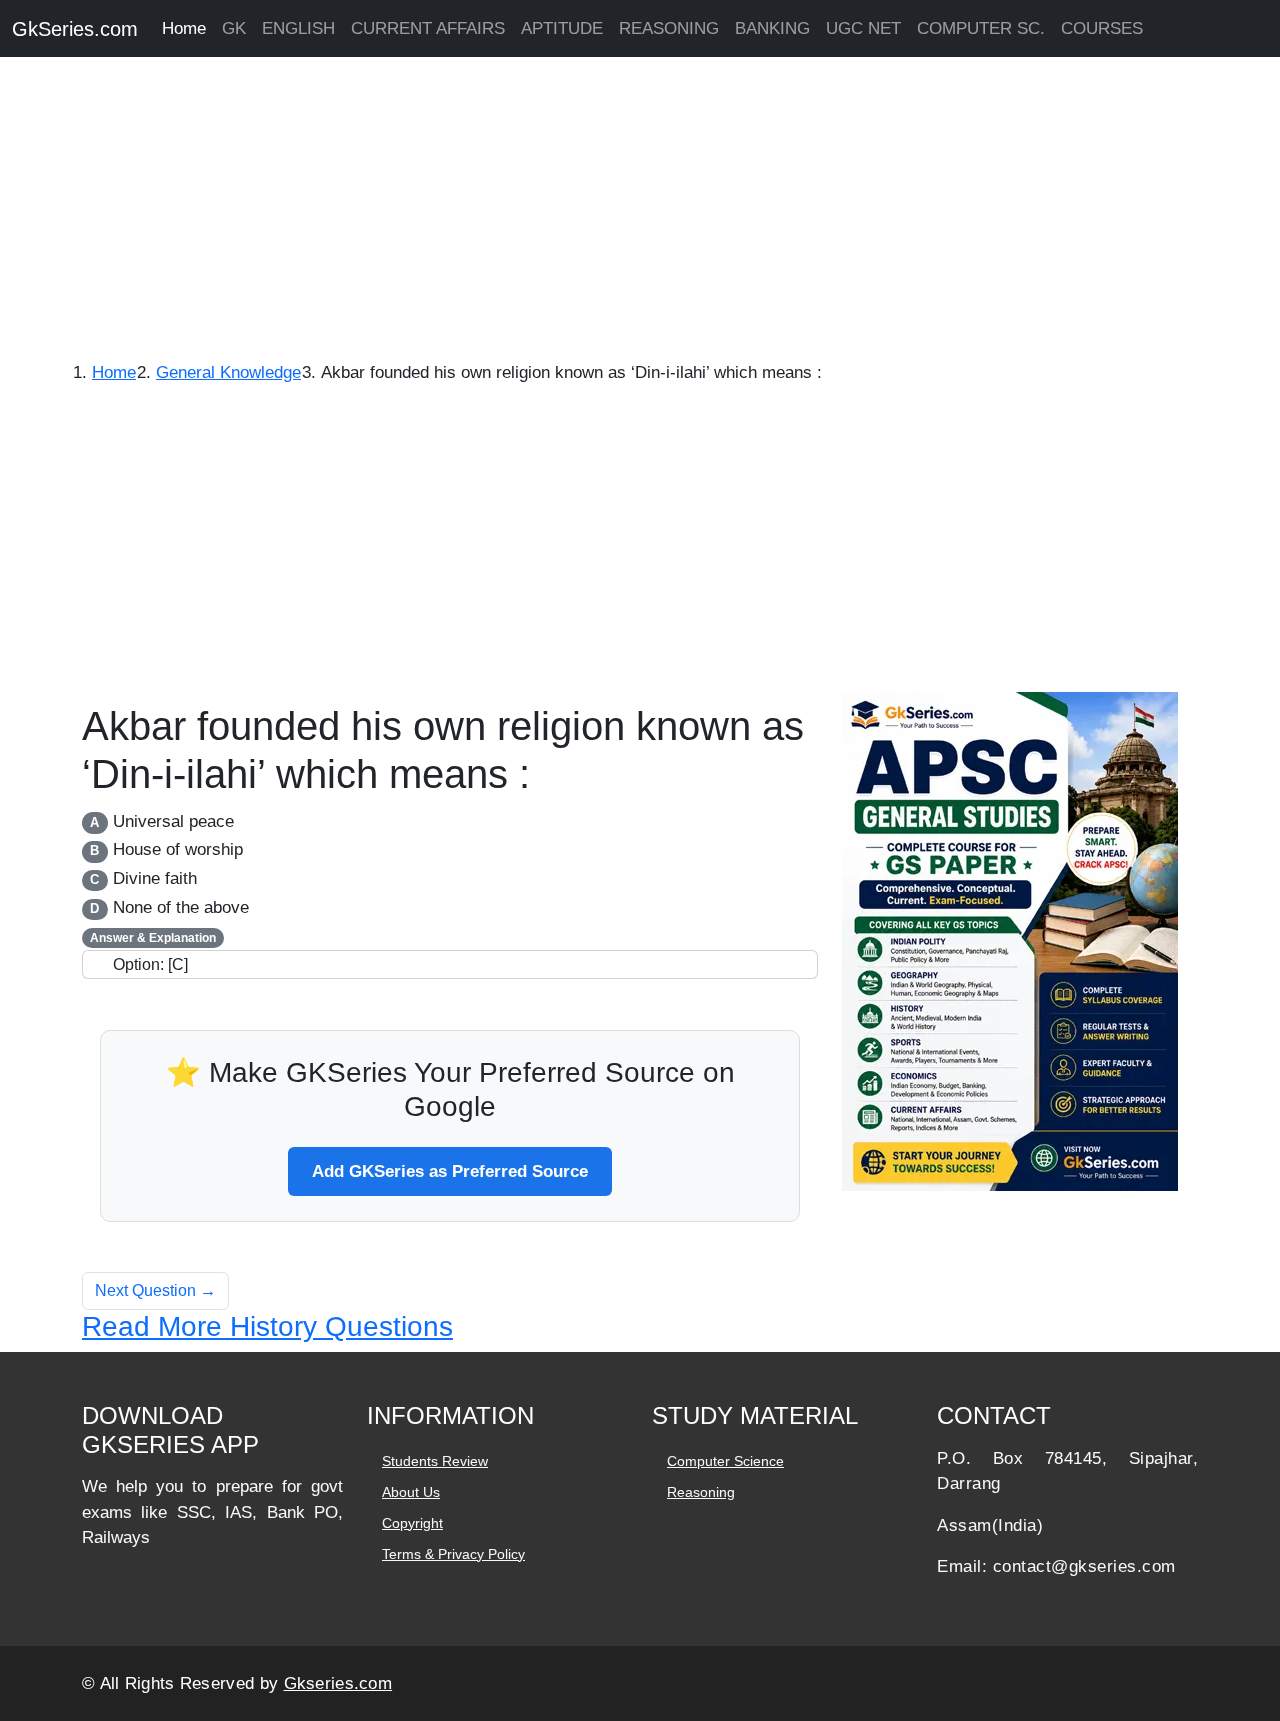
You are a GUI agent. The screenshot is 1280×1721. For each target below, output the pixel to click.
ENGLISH (298, 28)
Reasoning (701, 1492)
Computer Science (725, 1461)
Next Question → (155, 1290)
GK (234, 28)
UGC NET (863, 28)
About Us (411, 1492)
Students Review (435, 1461)
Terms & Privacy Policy (453, 1554)
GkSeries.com (75, 29)
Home (184, 28)
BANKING (772, 28)
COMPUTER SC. (981, 28)
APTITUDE (562, 28)
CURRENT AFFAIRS (428, 28)
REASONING (669, 28)
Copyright (412, 1523)
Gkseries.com (338, 1683)
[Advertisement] (600, 210)
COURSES (1102, 28)
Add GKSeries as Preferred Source (450, 1171)
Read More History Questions (267, 1326)
